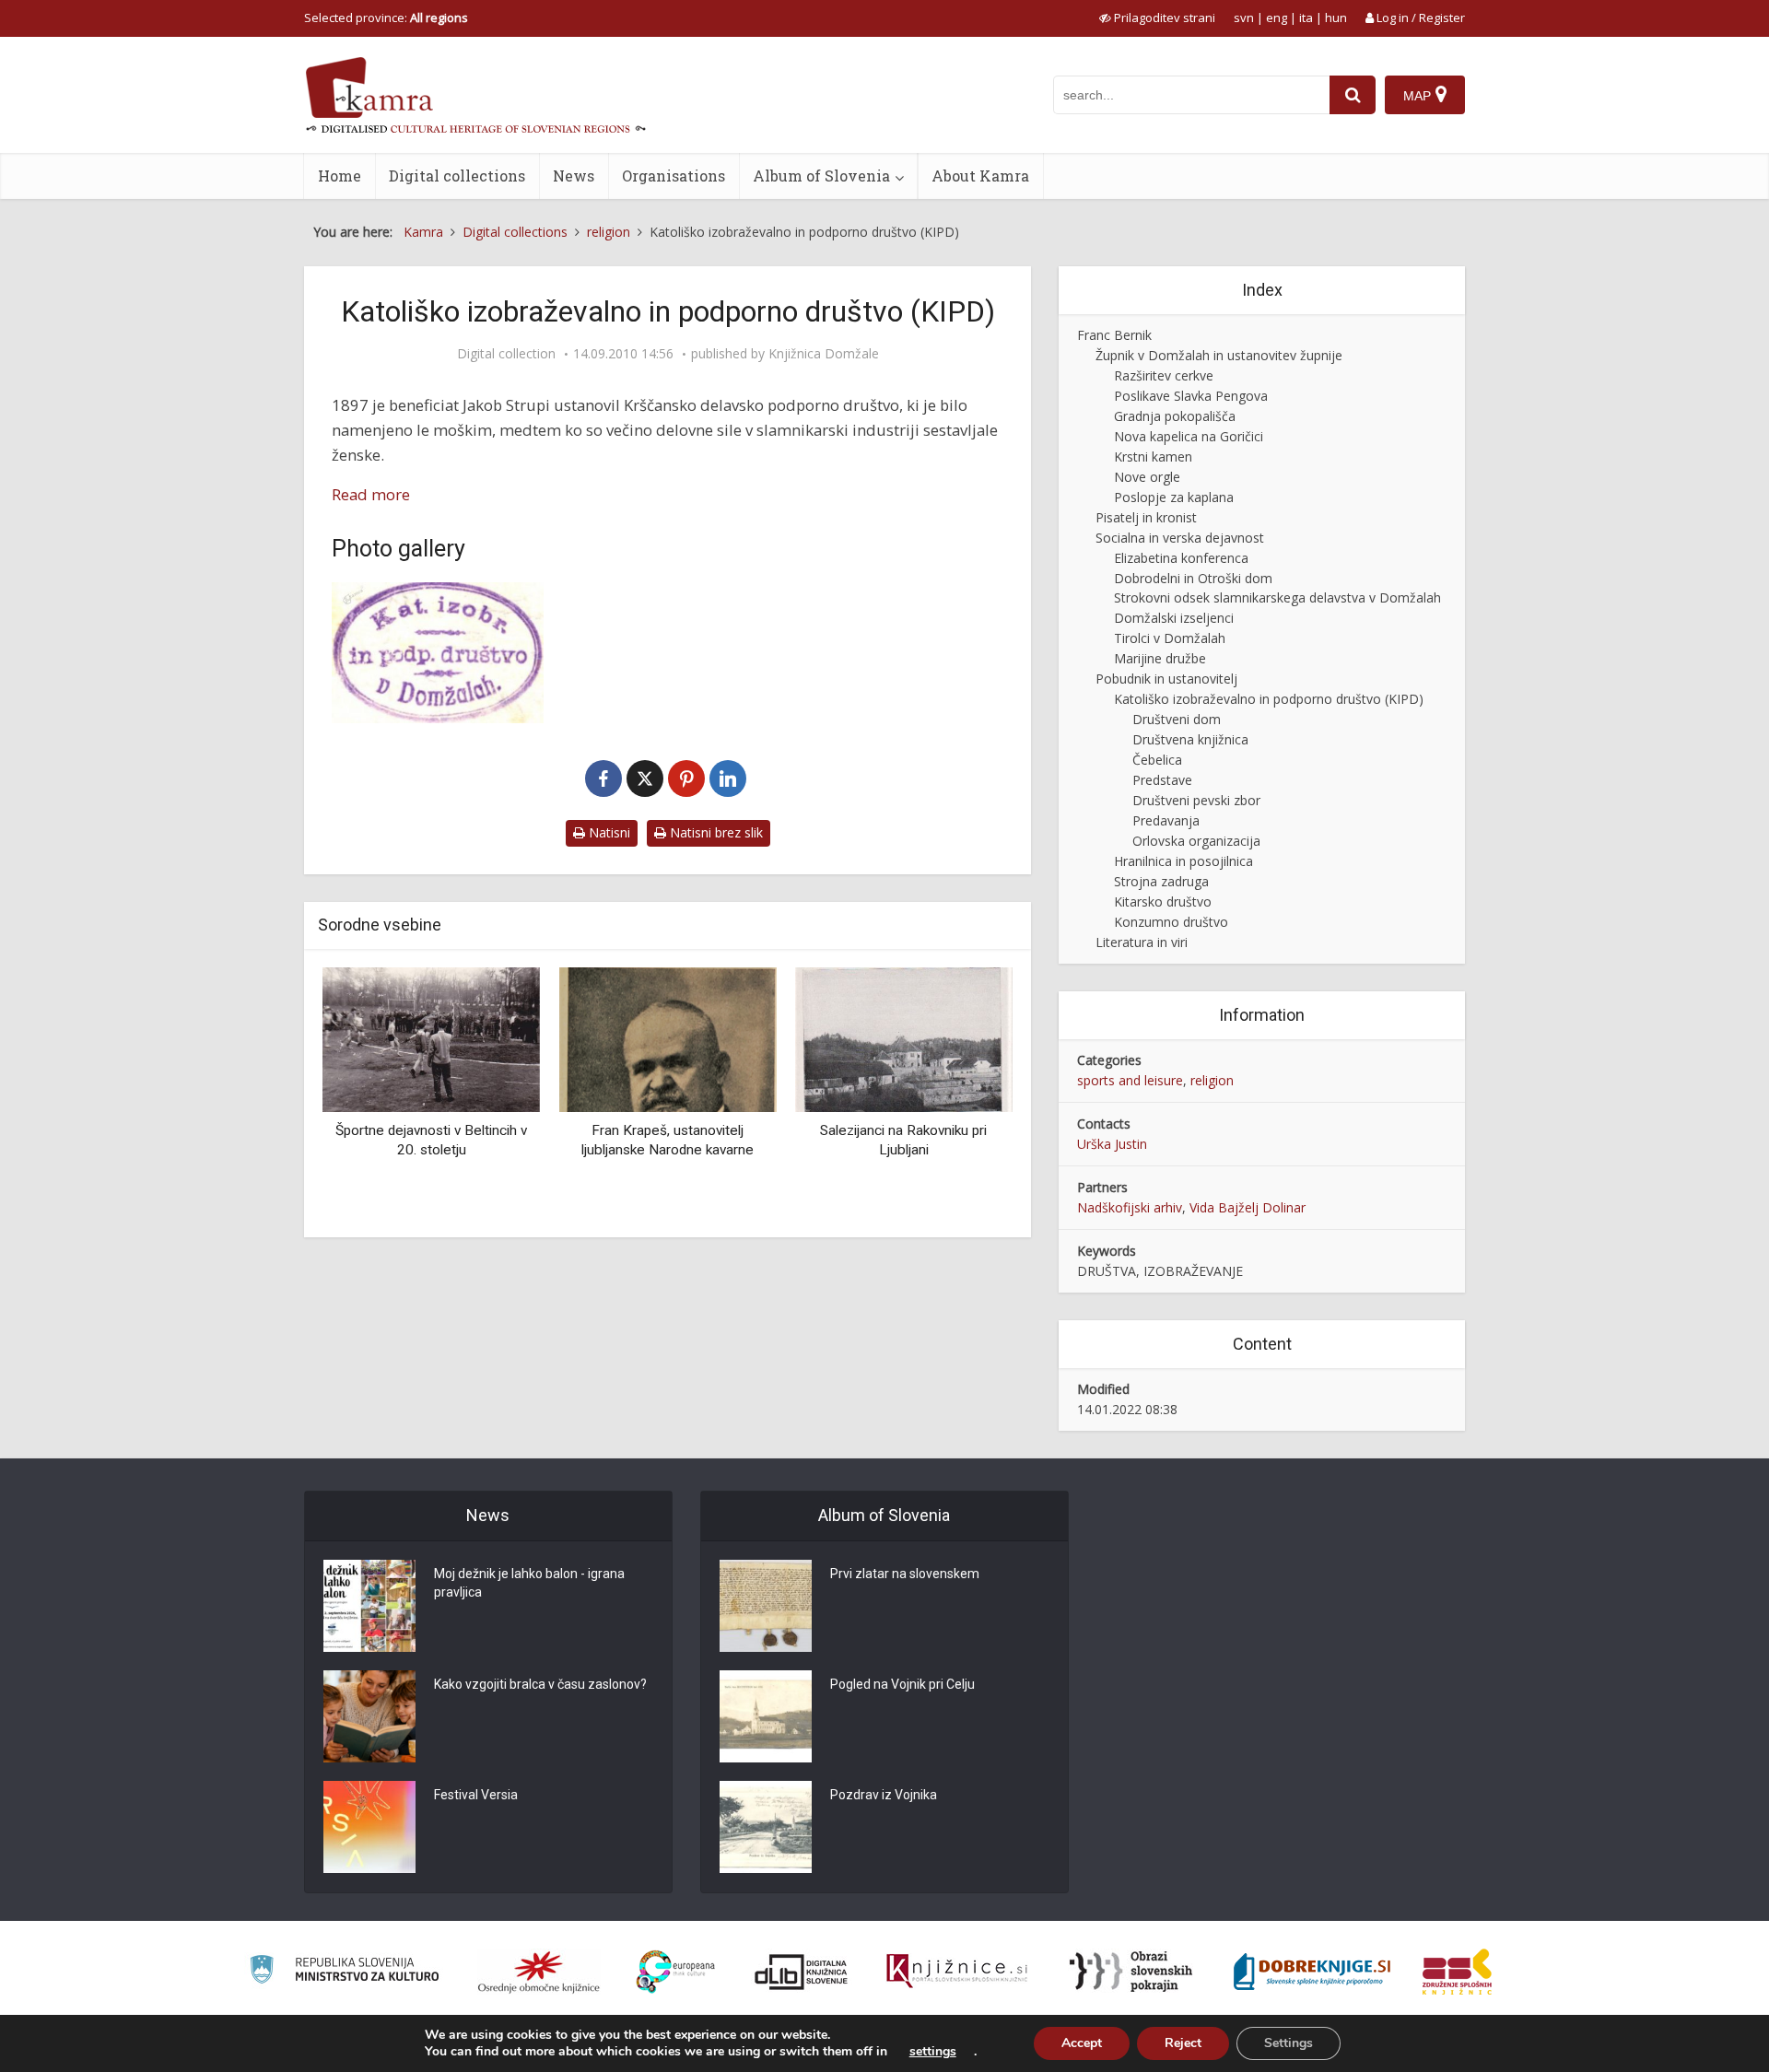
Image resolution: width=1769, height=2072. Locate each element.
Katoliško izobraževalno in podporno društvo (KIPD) (1269, 699)
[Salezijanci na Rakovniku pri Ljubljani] (904, 1038)
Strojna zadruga (1161, 881)
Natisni (608, 832)
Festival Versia (476, 1795)
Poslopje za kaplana (1174, 497)
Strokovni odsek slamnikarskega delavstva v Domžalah (1277, 597)
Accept (1082, 2043)
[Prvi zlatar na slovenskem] (766, 1606)
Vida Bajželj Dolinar (1248, 1207)
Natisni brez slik (715, 832)
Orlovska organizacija (1196, 841)
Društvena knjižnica (1190, 739)
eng (1277, 18)
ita (1306, 18)
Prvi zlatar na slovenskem (905, 1574)
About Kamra (980, 176)
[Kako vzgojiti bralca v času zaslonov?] (369, 1716)
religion (1212, 1080)
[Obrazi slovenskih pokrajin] (1131, 1972)
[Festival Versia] (369, 1827)
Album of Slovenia (821, 176)
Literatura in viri (1142, 942)
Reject (1183, 2043)
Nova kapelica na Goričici (1189, 436)
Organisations (674, 176)
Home (340, 176)
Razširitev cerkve (1164, 375)
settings (933, 2052)
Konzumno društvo (1171, 922)
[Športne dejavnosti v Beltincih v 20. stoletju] (431, 1038)
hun (1336, 18)
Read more (371, 494)
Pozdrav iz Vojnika (884, 1795)
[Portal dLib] (802, 1972)
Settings (1289, 2043)
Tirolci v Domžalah (1170, 638)
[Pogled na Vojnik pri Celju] (766, 1716)
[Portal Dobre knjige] (1312, 1972)
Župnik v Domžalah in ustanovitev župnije (1219, 355)
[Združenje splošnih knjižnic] (1457, 1972)
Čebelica (1157, 760)
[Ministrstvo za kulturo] (344, 1972)
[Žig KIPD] (438, 653)
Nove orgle (1147, 477)
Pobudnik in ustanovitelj (1166, 679)
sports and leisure (1130, 1080)
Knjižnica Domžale (824, 354)
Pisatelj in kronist (1146, 517)
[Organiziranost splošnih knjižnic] (539, 1972)
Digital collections (457, 176)
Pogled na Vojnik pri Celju (902, 1684)
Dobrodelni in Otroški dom (1193, 578)
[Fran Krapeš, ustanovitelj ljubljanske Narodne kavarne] (667, 1038)
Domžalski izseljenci (1174, 618)
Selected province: (386, 18)
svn (1244, 18)
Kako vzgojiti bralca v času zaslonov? (540, 1684)
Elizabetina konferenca (1181, 558)
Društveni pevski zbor (1196, 800)
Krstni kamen (1153, 457)
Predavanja (1166, 820)
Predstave (1162, 780)
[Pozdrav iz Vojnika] (766, 1827)
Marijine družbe (1160, 658)
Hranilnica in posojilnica (1183, 861)
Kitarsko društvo (1163, 901)
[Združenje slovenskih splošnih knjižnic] (957, 1972)
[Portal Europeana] (676, 1972)
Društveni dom (1177, 719)
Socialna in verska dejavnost (1180, 538)
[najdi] (1353, 95)
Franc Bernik (1114, 335)
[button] (967, 1095)
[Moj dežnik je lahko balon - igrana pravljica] (369, 1606)
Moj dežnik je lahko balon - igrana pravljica (529, 1583)
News (574, 176)
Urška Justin (1112, 1144)
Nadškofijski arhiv (1130, 1207)
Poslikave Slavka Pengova (1191, 396)
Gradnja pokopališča (1175, 416)
